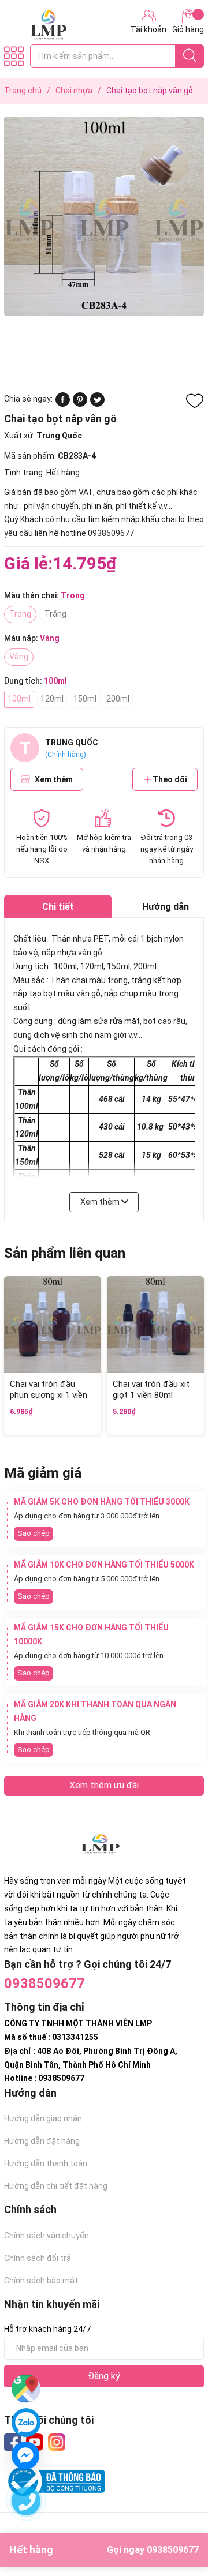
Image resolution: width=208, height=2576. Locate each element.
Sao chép (34, 1533)
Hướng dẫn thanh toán (46, 2163)
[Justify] (190, 56)
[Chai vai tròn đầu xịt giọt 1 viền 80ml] (155, 1325)
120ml (52, 699)
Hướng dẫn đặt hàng (42, 2141)
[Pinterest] (80, 404)
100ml (19, 699)
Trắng (55, 614)
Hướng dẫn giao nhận (43, 2118)
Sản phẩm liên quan (65, 1253)
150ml (85, 699)
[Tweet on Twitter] (97, 404)
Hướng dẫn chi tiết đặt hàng (56, 2186)
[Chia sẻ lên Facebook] (63, 404)
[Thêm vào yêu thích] (195, 401)
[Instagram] (57, 2442)
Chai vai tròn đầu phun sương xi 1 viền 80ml (49, 1395)
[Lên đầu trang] (176, 2521)
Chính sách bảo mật (41, 2281)
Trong (20, 614)
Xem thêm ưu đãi (104, 1785)
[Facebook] (13, 2442)
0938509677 (44, 1983)
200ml (118, 699)
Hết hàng (104, 2550)
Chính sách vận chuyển (47, 2236)
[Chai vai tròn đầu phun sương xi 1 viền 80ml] (53, 1325)
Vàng (19, 657)
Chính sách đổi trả (38, 2258)
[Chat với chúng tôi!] (25, 2455)
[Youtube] (35, 2442)
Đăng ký (104, 2376)
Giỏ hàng (188, 29)
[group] (104, 216)
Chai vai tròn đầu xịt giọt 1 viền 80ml (151, 1390)
